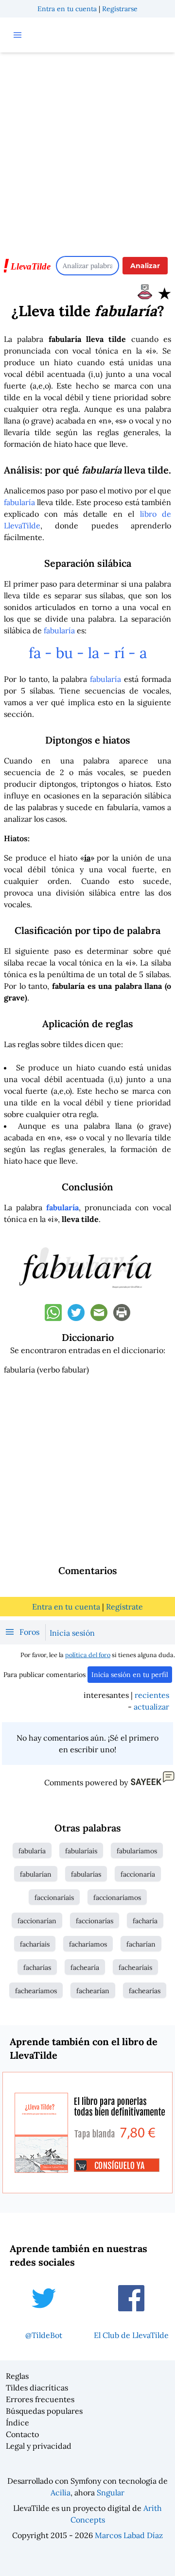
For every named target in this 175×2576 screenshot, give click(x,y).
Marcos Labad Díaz (129, 2535)
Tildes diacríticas (37, 2388)
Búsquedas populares (44, 2411)
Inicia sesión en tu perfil (130, 1675)
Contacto (22, 2434)
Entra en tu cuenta (67, 9)
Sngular (111, 2492)
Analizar (145, 266)
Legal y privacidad (39, 2446)
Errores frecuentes (40, 2399)
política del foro (88, 1655)
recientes (152, 1695)
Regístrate (124, 1607)
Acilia (61, 2492)
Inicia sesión (72, 1633)
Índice (17, 2423)
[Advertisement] (87, 150)
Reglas (17, 2376)
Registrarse (120, 9)
